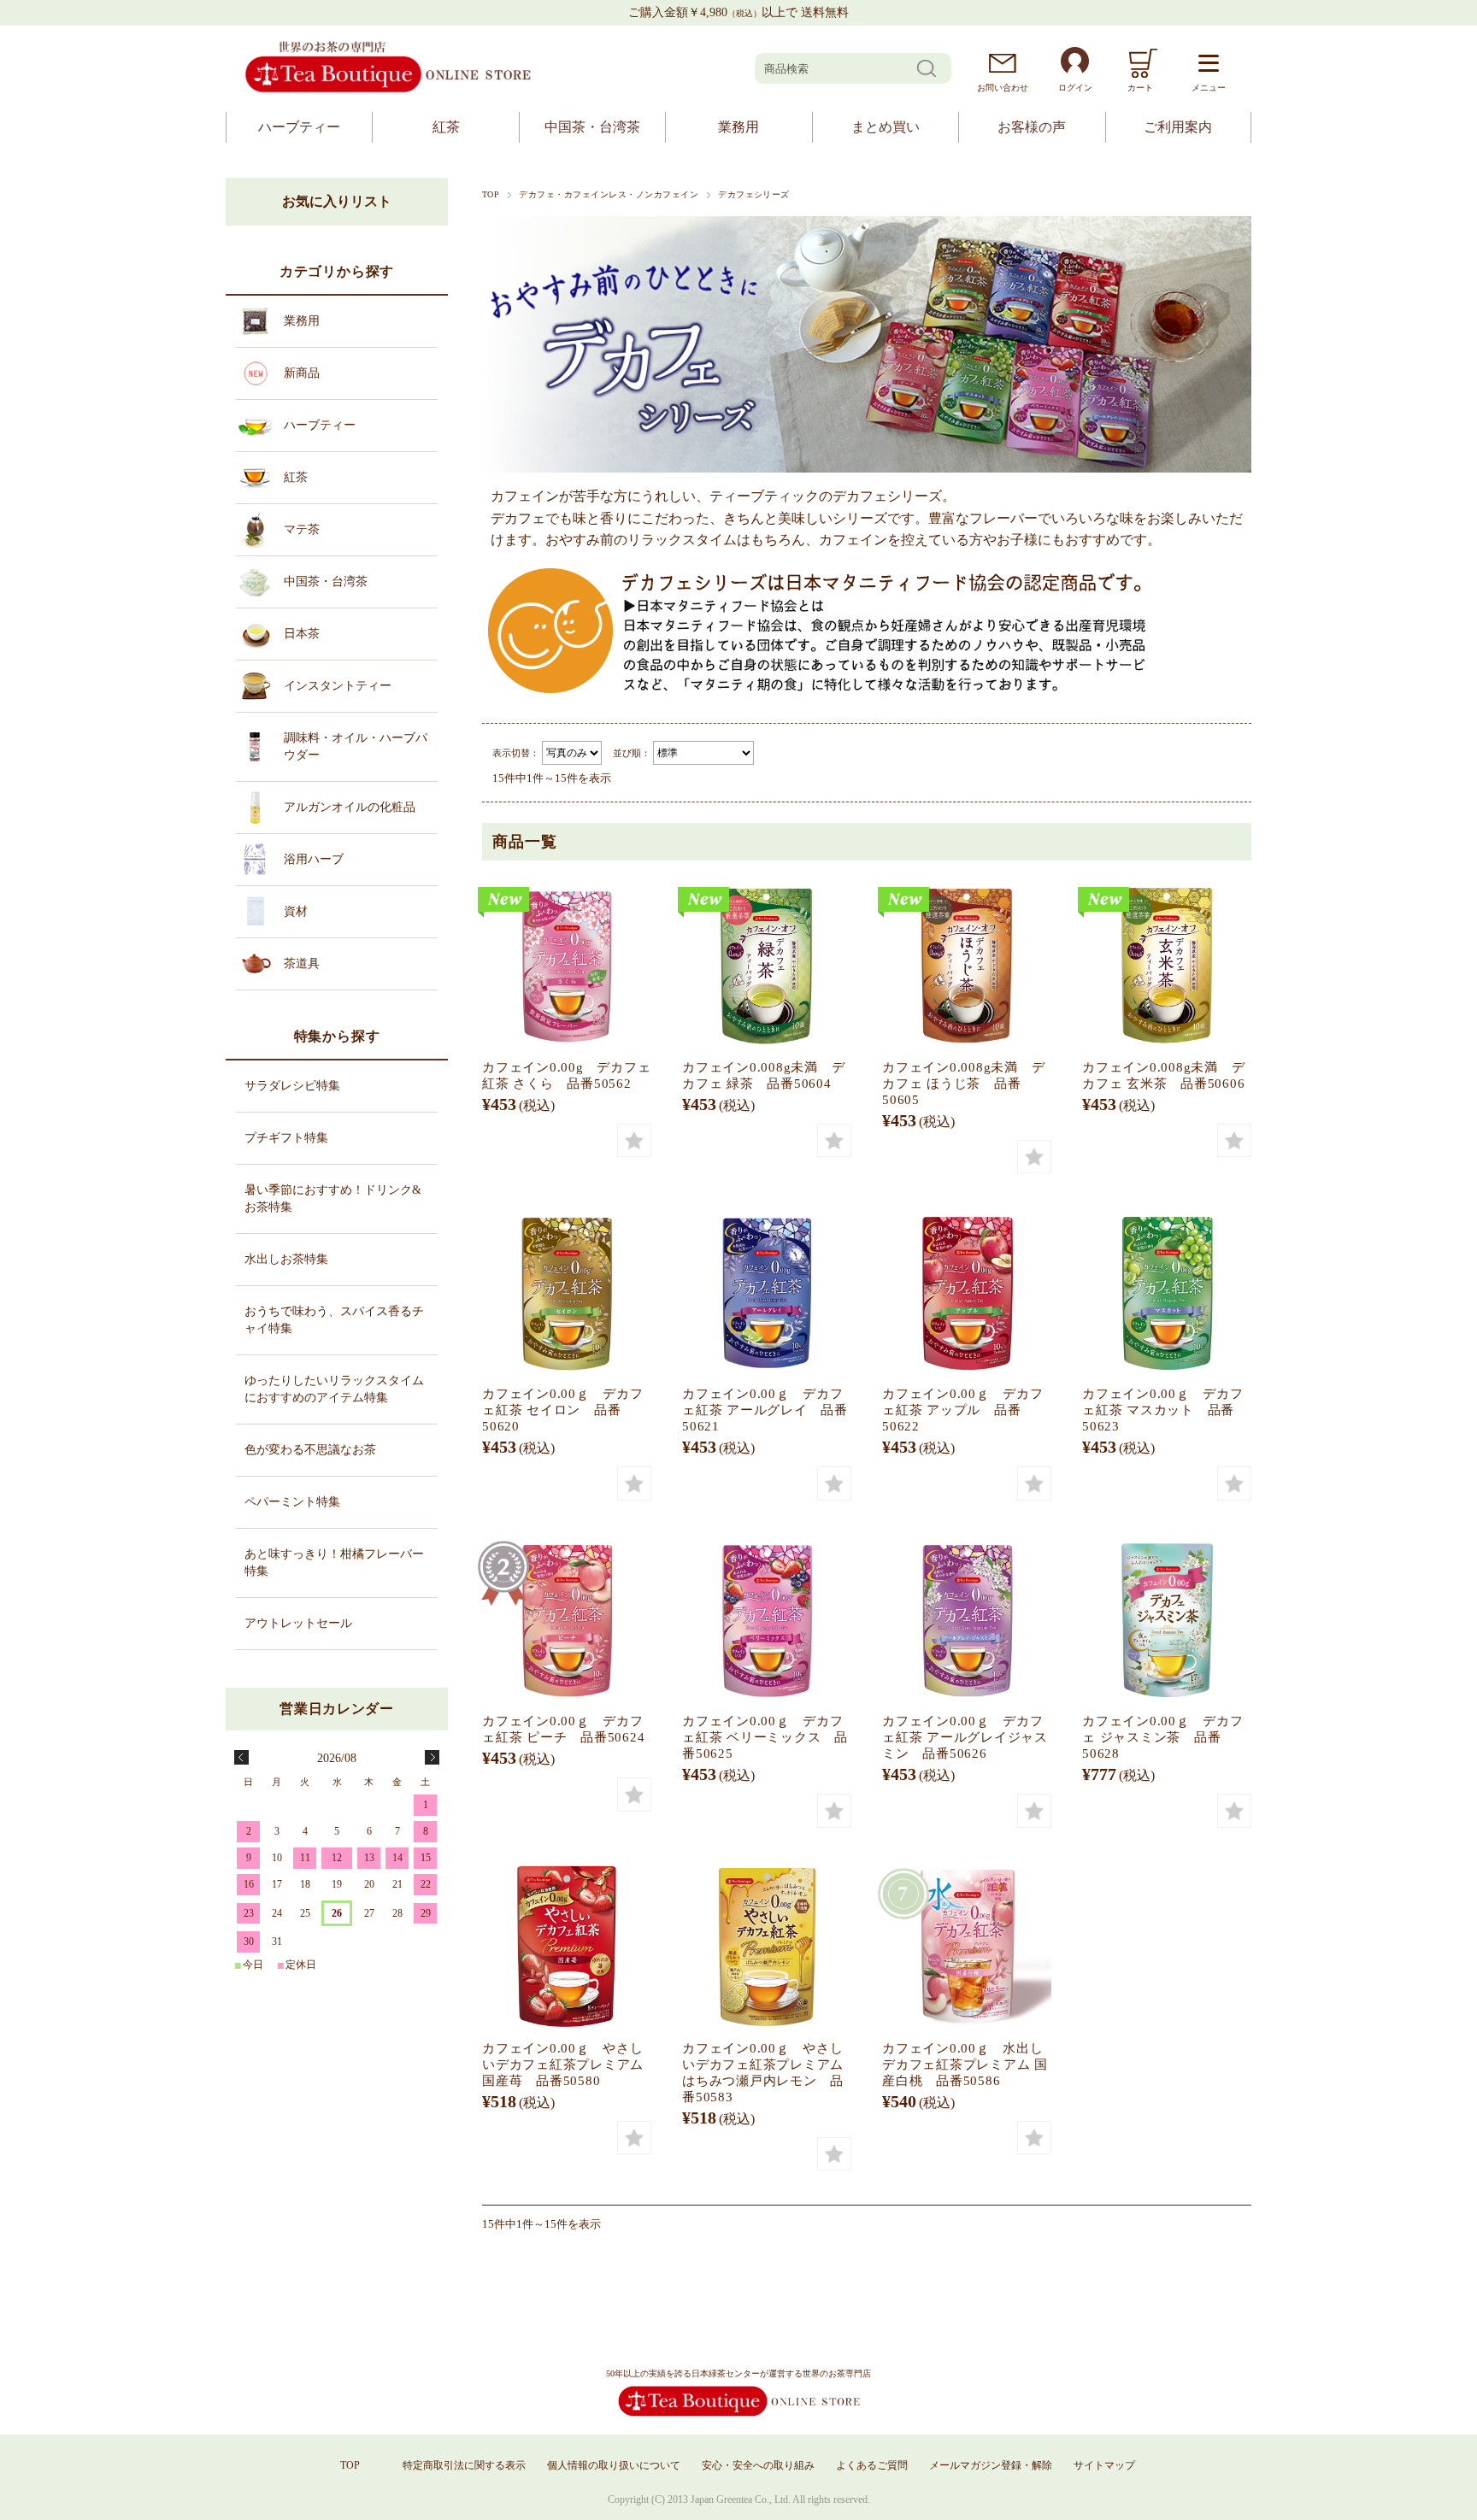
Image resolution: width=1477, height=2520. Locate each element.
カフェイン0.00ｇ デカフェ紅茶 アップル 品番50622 (963, 1410)
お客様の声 (1032, 127)
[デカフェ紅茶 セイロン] (567, 1292)
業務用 (738, 127)
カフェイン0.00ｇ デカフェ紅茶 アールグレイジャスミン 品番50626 (965, 1737)
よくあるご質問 (872, 2465)
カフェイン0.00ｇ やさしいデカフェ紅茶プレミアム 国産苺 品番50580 (563, 2064)
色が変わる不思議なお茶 (310, 1450)
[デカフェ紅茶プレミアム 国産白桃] (967, 1947)
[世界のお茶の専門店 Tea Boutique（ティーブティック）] (388, 90)
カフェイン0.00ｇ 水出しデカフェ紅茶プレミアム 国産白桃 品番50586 (965, 2064)
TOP (491, 194)
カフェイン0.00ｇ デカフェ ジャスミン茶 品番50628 (1163, 1737)
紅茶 (446, 127)
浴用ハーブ (314, 859)
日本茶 (302, 634)
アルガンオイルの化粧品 (350, 807)
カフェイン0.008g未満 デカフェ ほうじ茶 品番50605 (963, 1083)
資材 (296, 911)
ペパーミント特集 (292, 1502)
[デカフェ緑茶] (767, 966)
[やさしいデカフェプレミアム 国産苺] (567, 1947)
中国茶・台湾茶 (592, 127)
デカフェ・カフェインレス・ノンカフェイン (609, 194)
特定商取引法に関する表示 (464, 2465)
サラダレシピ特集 (292, 1086)
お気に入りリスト (337, 201)
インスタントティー (338, 686)
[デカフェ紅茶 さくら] (567, 966)
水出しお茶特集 (286, 1259)
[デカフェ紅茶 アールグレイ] (767, 1292)
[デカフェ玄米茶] (1167, 966)
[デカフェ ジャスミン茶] (1167, 1619)
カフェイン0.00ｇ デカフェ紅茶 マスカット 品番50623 (1163, 1410)
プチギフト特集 (286, 1138)
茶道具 (302, 963)
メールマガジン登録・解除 (991, 2465)
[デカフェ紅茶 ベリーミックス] (767, 1619)
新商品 (302, 373)
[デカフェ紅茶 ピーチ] (567, 1619)
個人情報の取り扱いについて (614, 2465)
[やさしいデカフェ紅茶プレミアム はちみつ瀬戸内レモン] (767, 1947)
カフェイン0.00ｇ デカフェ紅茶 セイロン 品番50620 (563, 1410)
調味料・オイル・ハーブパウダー (356, 746)
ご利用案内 (1178, 127)
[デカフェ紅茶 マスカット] (1167, 1292)
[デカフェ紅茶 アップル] (967, 1292)
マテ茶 (302, 529)
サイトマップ (1104, 2465)
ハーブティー (299, 127)
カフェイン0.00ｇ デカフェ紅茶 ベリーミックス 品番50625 (765, 1737)
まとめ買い (886, 127)
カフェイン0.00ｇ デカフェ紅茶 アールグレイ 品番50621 (765, 1410)
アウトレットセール (298, 1623)
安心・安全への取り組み (758, 2465)
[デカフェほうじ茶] (967, 966)
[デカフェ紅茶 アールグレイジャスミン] (967, 1619)
